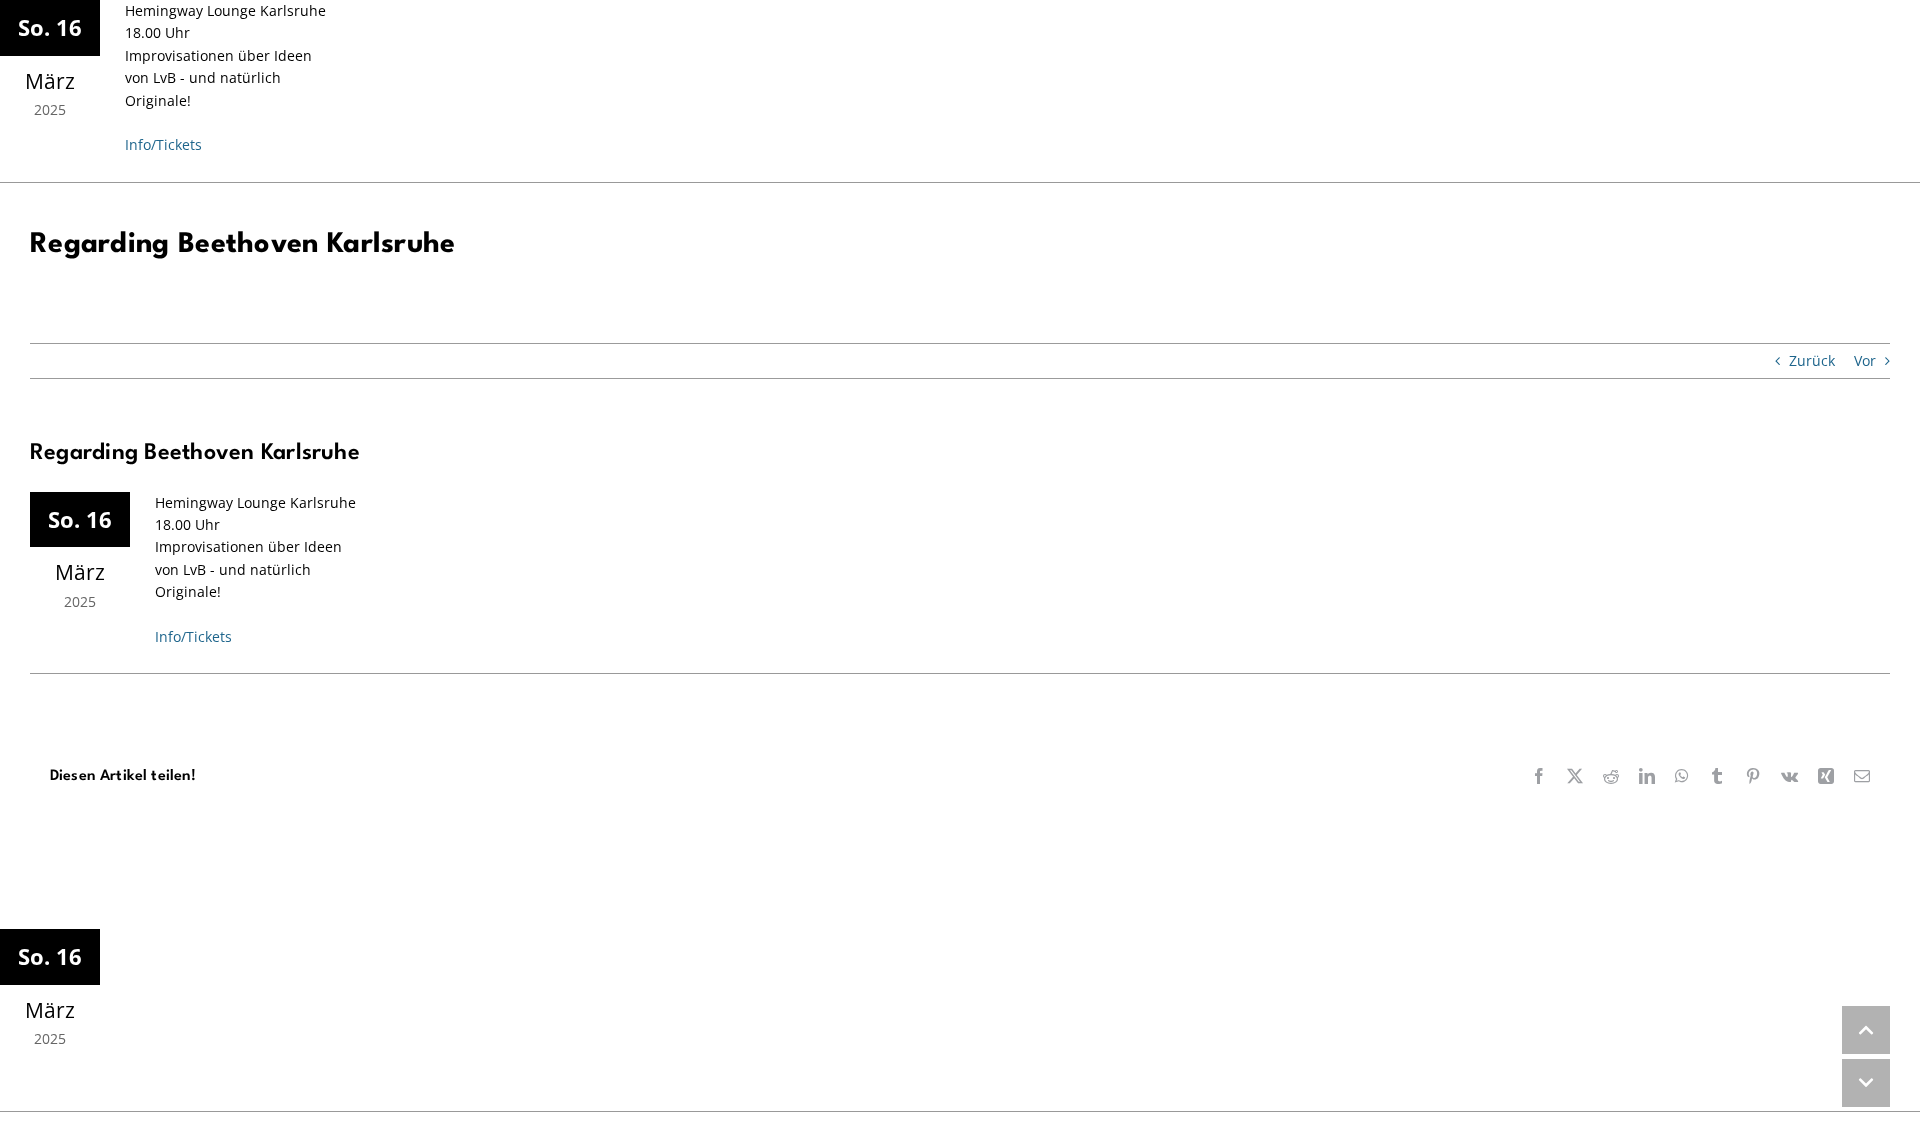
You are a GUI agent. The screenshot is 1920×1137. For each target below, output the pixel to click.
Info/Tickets (163, 144)
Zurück (1812, 360)
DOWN (1866, 1083)
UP (1866, 1030)
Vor (1865, 360)
